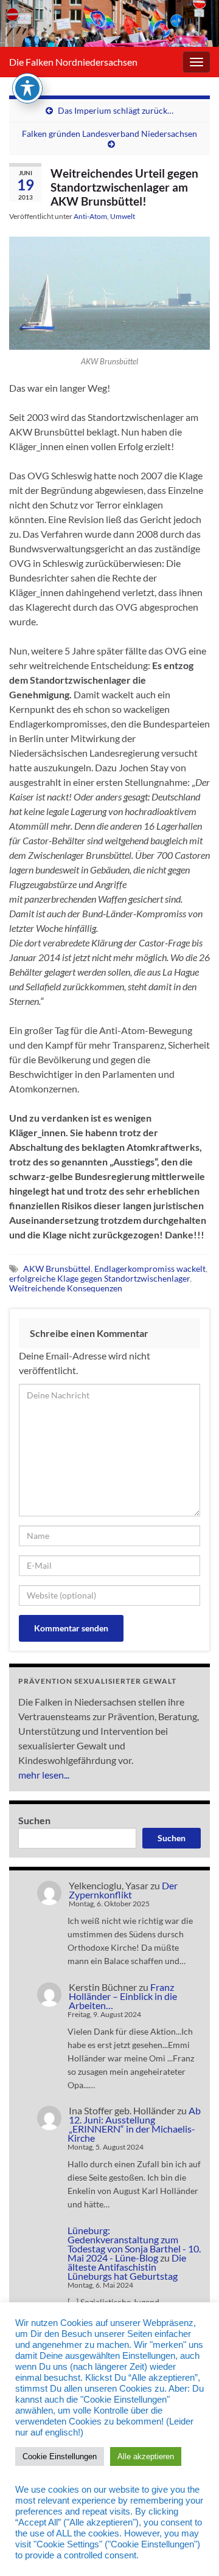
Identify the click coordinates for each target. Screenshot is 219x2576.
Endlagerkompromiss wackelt (150, 1269)
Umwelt (123, 216)
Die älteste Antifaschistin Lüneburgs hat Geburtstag (127, 2267)
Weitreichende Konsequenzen (66, 1288)
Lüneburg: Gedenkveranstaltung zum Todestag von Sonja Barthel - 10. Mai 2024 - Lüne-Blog (134, 2244)
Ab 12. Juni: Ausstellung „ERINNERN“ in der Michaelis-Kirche (134, 2124)
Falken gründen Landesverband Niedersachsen (109, 134)
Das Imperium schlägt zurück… (116, 110)
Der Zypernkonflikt (123, 1890)
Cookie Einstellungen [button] (60, 2456)
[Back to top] (192, 2549)
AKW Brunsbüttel (57, 1269)
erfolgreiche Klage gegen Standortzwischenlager (99, 1278)
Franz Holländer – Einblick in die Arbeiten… (123, 1996)
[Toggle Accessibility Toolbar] (27, 88)
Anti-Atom (90, 216)
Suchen (34, 1820)
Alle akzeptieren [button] (146, 2456)
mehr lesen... (44, 1775)
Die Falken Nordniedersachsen (73, 62)
